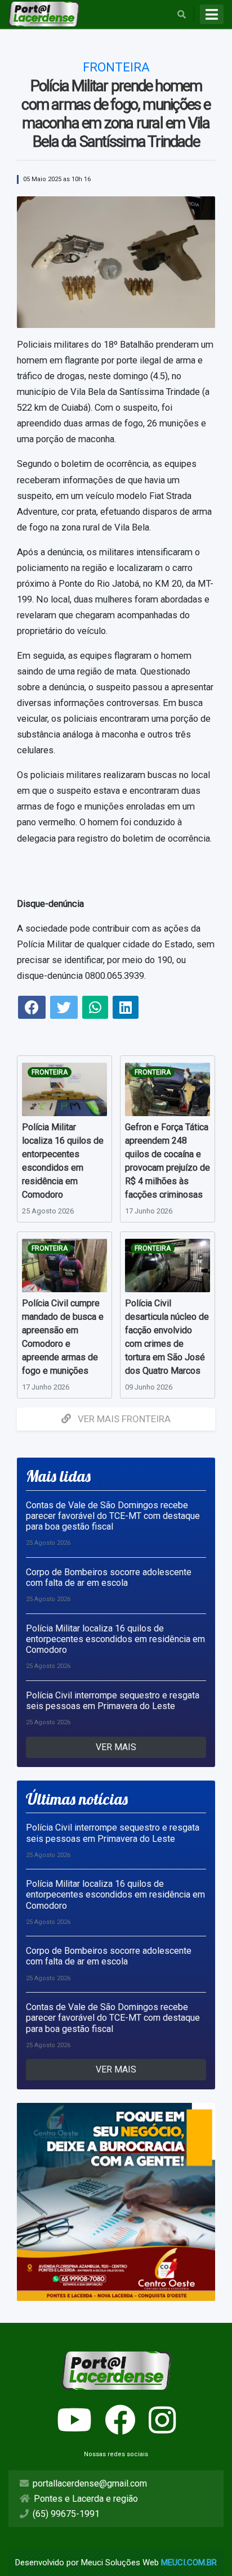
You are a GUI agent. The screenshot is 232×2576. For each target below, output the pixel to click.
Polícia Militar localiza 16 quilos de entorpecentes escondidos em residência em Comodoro (115, 1639)
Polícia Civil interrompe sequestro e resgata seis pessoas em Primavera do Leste (113, 1701)
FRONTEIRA (50, 1072)
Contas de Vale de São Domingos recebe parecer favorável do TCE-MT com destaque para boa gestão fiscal (113, 1516)
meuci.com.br (189, 2562)
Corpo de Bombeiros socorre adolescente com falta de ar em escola (109, 1577)
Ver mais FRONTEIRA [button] (123, 1419)
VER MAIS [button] (116, 1747)
